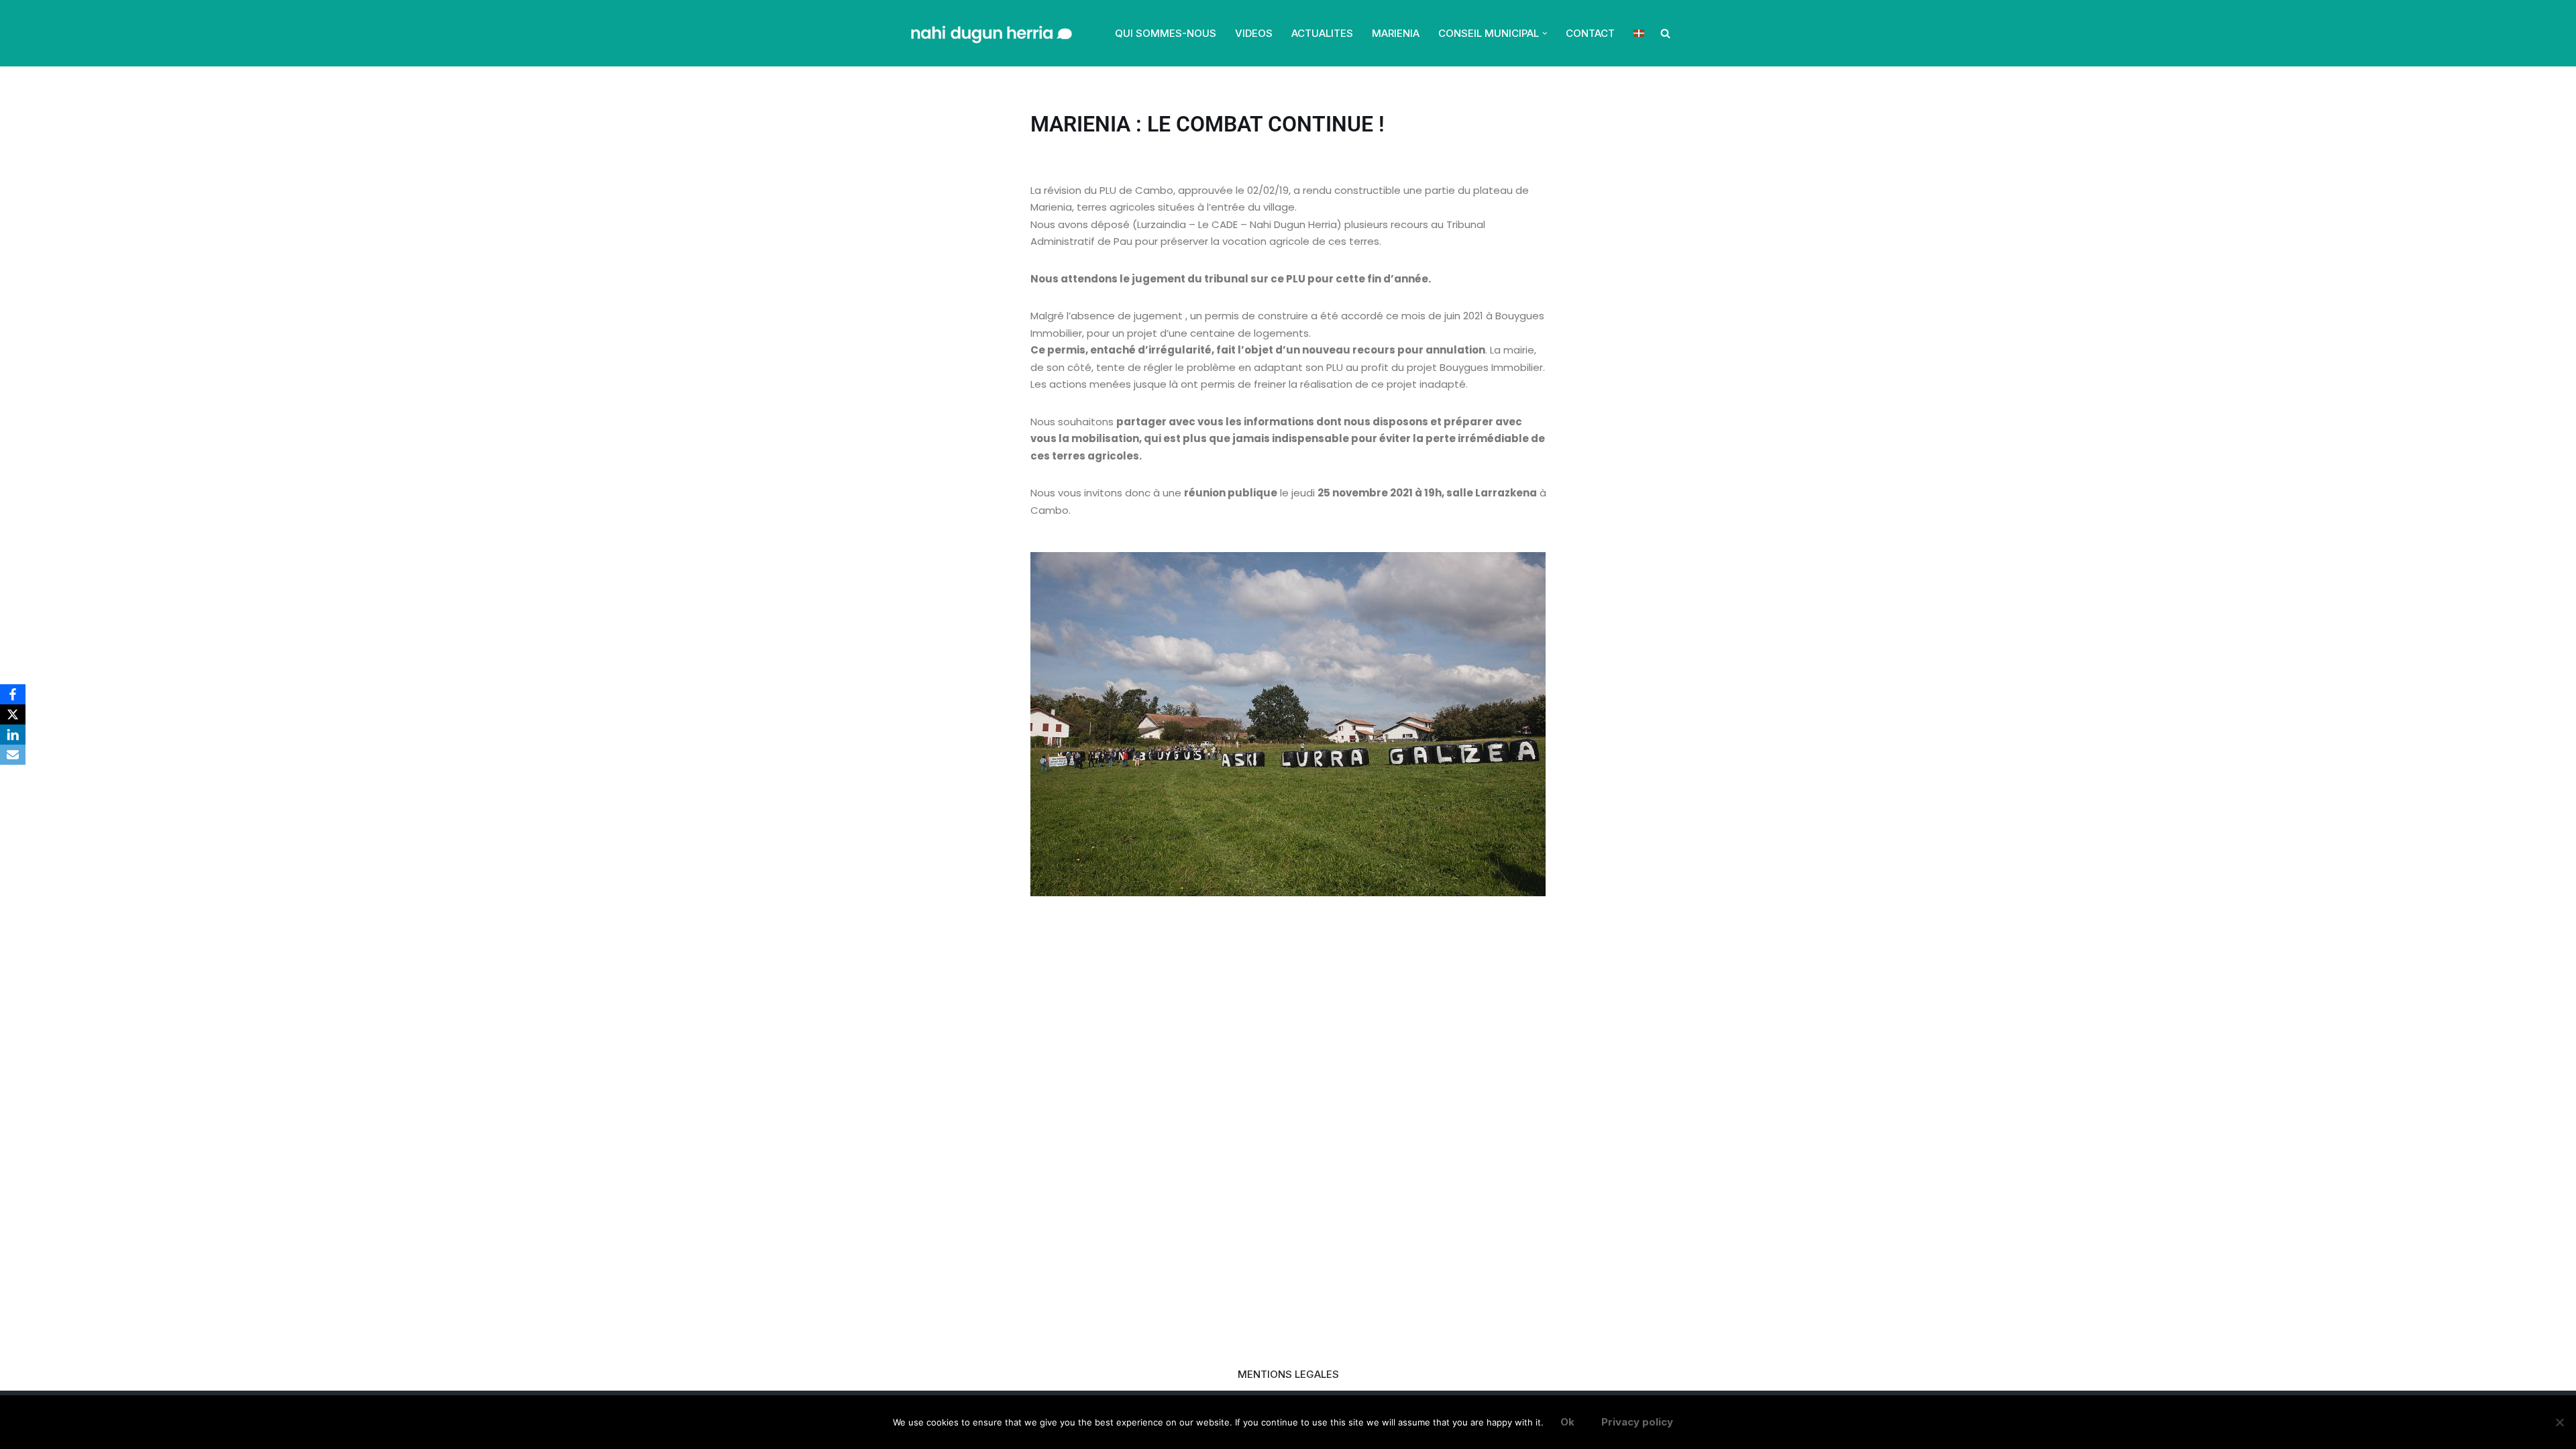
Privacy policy (1637, 1422)
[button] (1545, 34)
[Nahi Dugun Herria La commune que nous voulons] (990, 33)
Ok (1567, 1422)
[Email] (13, 755)
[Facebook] (13, 694)
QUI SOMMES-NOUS (1166, 33)
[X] (13, 714)
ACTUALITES (1322, 33)
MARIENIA (1396, 33)
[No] (2559, 1422)
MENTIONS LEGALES (1288, 1374)
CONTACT (1590, 33)
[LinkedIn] (13, 735)
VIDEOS (1254, 33)
